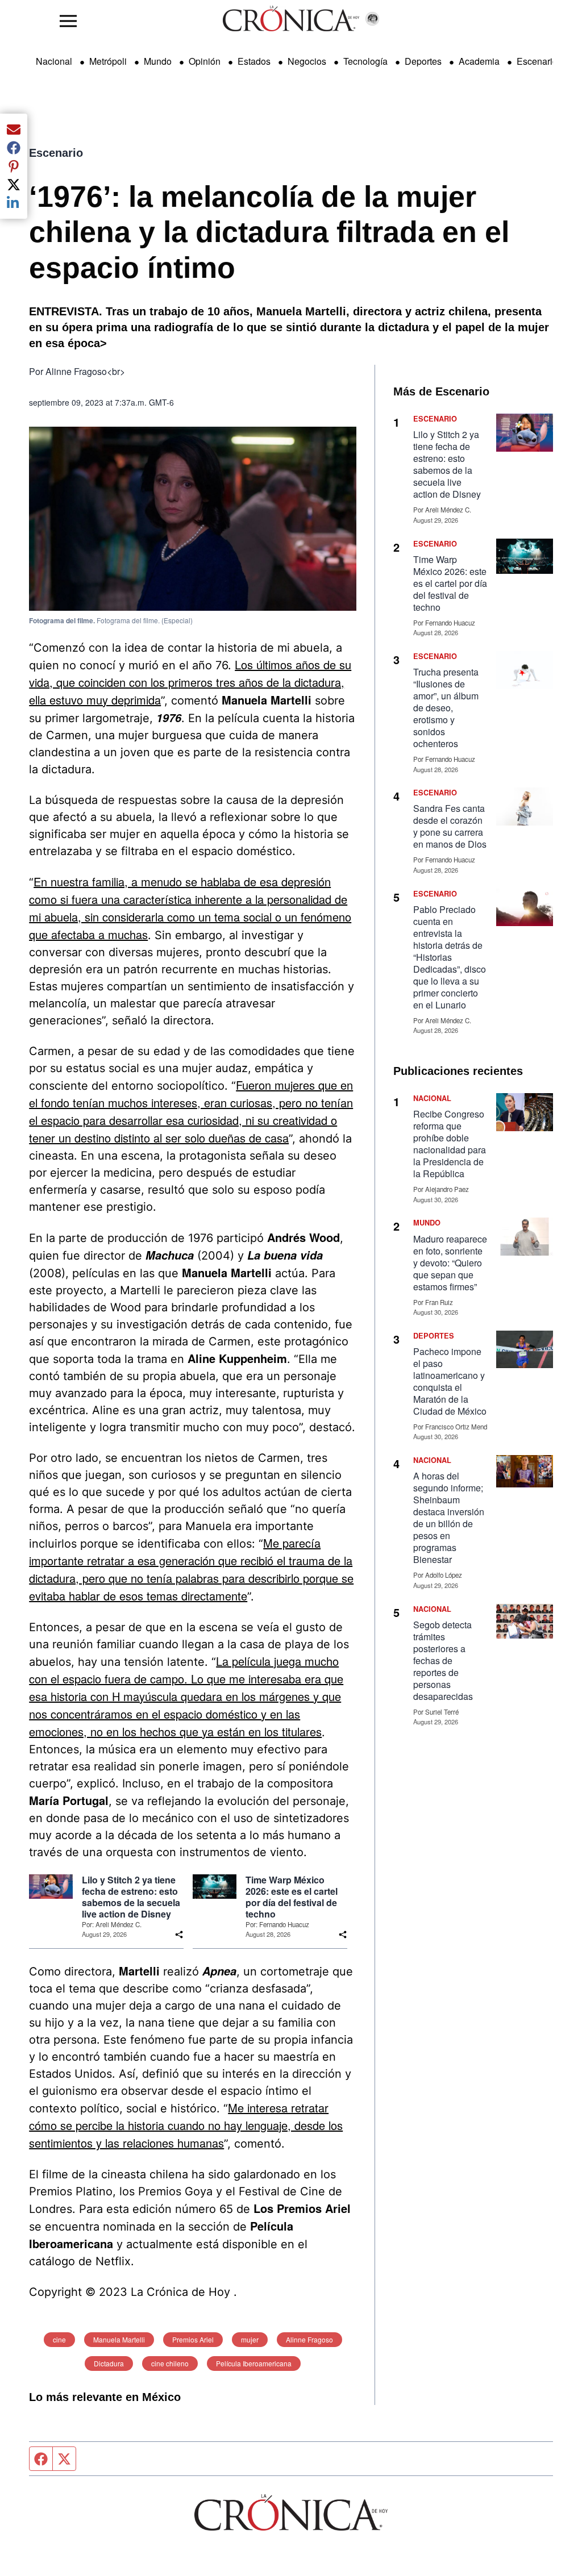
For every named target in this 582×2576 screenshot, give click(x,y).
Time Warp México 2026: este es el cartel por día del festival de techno (292, 1897)
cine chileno (170, 2363)
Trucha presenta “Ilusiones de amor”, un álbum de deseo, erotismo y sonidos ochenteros (446, 708)
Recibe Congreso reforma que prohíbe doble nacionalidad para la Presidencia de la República (450, 1144)
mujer (250, 2339)
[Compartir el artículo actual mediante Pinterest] (14, 166)
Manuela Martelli (119, 2339)
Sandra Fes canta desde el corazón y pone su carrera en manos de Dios (450, 826)
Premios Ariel (193, 2339)
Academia (479, 61)
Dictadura (109, 2363)
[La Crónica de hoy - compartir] (179, 1935)
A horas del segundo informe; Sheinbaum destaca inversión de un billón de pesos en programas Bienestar (449, 1518)
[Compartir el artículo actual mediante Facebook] (14, 148)
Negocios (307, 61)
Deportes (423, 61)
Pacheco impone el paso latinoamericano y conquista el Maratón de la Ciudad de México (450, 1381)
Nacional (54, 61)
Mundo (158, 61)
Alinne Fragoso (309, 2339)
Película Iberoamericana (254, 2363)
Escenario (537, 61)
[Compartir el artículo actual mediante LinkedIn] (14, 203)
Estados (254, 61)
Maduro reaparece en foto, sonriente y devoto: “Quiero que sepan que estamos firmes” (450, 1263)
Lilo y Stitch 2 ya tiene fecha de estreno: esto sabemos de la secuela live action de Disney (131, 1897)
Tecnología (365, 61)
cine (59, 2339)
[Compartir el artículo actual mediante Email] (14, 130)
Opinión (205, 61)
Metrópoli (108, 61)
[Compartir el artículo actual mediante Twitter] (14, 185)
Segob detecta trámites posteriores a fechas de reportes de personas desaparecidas (443, 1660)
